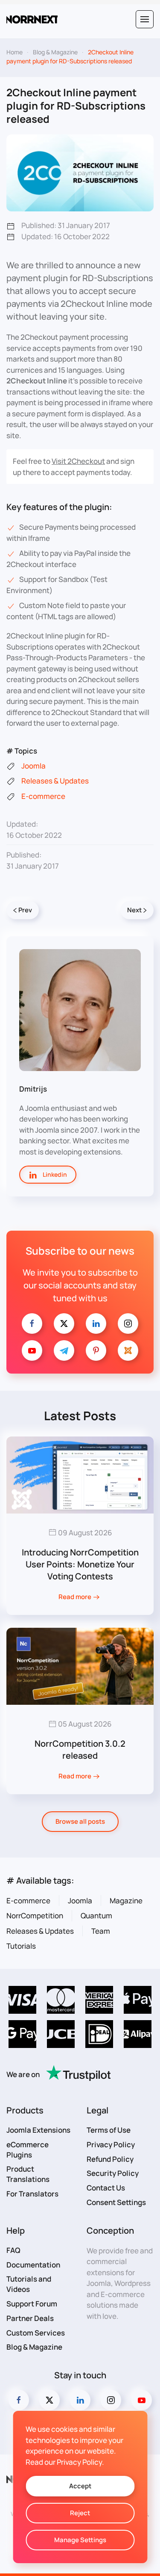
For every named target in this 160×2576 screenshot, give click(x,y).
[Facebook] (32, 1324)
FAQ (13, 2250)
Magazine (126, 1901)
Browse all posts (80, 1821)
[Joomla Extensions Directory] (128, 1350)
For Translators (32, 2194)
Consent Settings (116, 2202)
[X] (64, 1324)
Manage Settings (80, 2540)
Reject (80, 2513)
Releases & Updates (40, 1931)
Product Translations (28, 2174)
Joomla (80, 1901)
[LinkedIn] (96, 1324)
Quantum (96, 1916)
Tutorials (21, 1946)
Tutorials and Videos (29, 2284)
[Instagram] (128, 1324)
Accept (80, 2486)
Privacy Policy (111, 2144)
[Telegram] (64, 1350)
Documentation (33, 2265)
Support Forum (32, 2304)
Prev (25, 910)
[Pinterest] (96, 1350)
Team (101, 1931)
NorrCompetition (35, 1916)
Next (134, 910)
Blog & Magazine (34, 2347)
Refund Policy (110, 2159)
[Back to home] (32, 19)
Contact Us (106, 2188)
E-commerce (28, 1901)
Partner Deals (30, 2318)
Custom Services (36, 2333)
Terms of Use (109, 2130)
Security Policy (113, 2173)
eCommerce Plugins (28, 2150)
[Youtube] (32, 1350)
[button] (145, 19)
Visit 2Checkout (78, 461)
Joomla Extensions (38, 2130)
